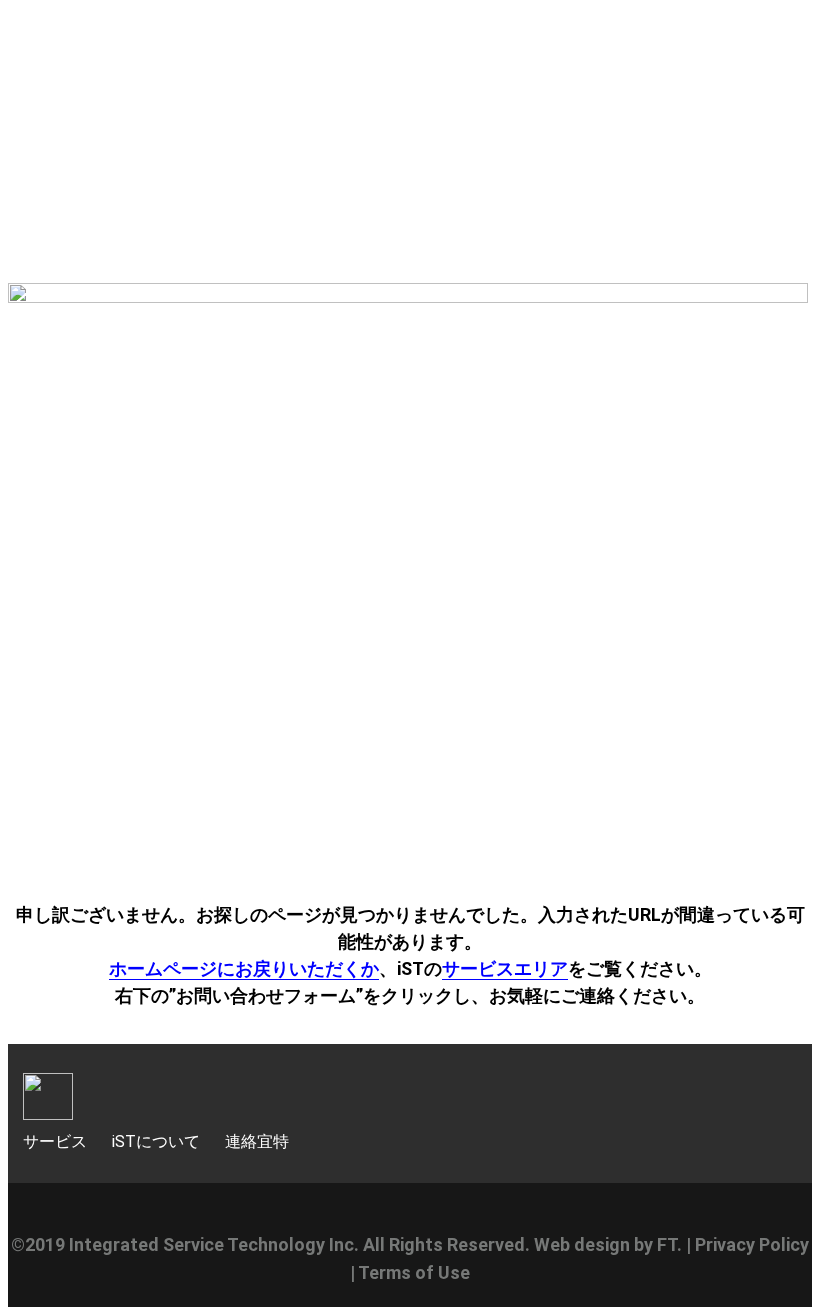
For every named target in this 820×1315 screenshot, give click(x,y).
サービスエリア (505, 968)
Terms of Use (414, 1272)
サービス (55, 1141)
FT (667, 1244)
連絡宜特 (257, 1141)
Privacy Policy (752, 1244)
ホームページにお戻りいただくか (244, 968)
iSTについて (156, 1141)
